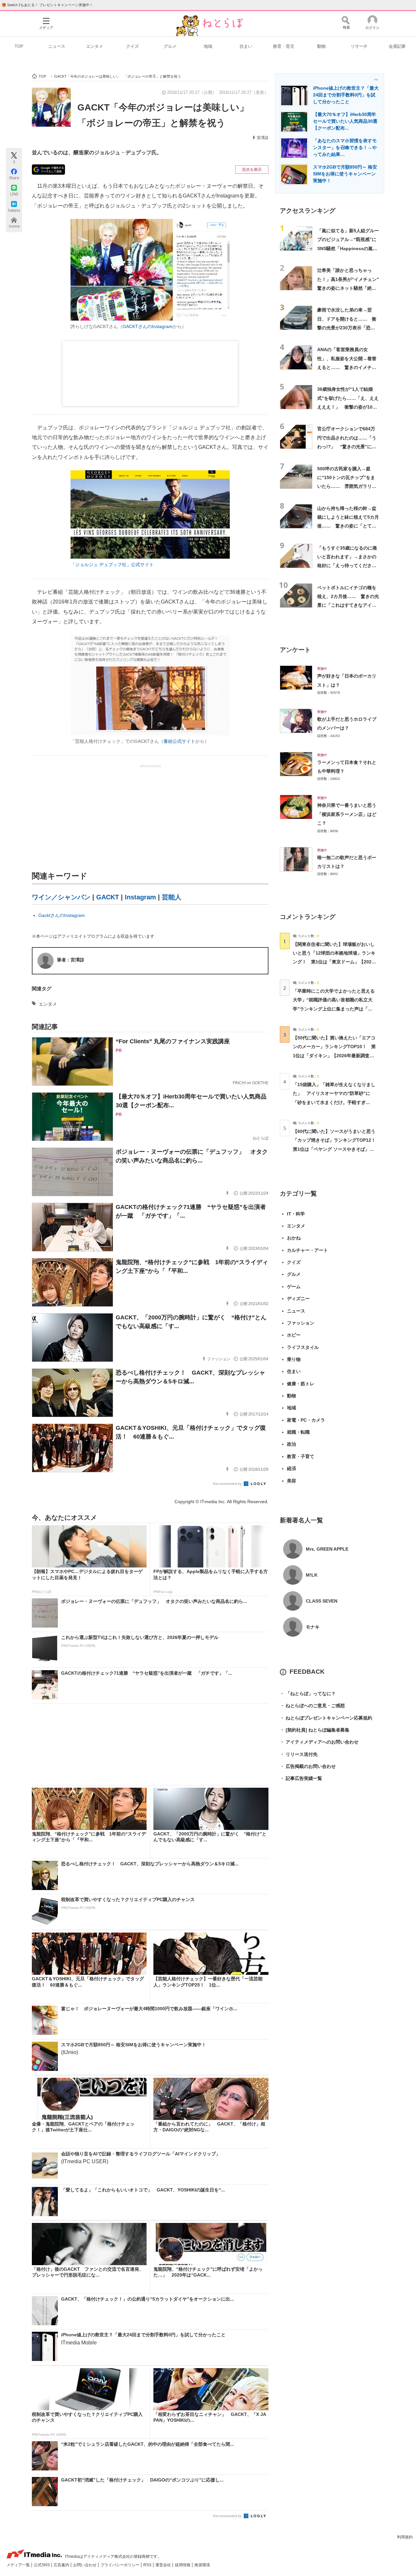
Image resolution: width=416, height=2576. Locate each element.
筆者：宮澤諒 (71, 960)
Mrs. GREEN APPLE (327, 1549)
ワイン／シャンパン (61, 897)
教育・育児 (284, 46)
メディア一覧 (19, 2565)
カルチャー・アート (307, 1250)
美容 (292, 1481)
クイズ (132, 46)
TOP (19, 46)
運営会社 (164, 2565)
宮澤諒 (263, 138)
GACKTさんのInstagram (148, 326)
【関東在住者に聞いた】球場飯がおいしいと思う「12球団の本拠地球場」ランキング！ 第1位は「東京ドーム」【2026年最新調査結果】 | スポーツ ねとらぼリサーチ (334, 962)
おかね (294, 1238)
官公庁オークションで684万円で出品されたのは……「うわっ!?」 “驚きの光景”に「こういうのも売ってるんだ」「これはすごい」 (347, 446)
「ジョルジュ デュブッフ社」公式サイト (112, 565)
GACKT (108, 897)
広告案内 (62, 2565)
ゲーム (294, 1287)
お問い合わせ (85, 2565)
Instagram (140, 897)
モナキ (313, 1627)
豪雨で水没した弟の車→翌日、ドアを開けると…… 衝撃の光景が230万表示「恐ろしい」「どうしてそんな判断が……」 (347, 328)
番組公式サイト (179, 741)
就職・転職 (298, 1432)
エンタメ (95, 46)
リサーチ (359, 46)
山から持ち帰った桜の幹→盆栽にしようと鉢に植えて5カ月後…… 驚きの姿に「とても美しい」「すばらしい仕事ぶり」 (348, 526)
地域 (208, 46)
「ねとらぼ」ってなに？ (308, 1694)
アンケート (295, 650)
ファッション (301, 1323)
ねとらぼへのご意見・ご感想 (312, 1706)
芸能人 (172, 897)
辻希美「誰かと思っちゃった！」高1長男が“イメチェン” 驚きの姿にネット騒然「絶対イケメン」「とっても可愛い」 (350, 288)
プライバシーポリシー (120, 2565)
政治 (292, 1444)
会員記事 (397, 46)
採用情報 (183, 2565)
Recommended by (228, 1484)
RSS (148, 2565)
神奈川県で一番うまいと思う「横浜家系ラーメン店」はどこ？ (347, 814)
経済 (292, 1468)
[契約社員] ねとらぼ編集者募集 (315, 1730)
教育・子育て (301, 1456)
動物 (321, 46)
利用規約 (405, 2537)
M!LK (312, 1575)
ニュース (57, 46)
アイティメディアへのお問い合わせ (319, 1742)
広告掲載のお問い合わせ (308, 1766)
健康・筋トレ (301, 1384)
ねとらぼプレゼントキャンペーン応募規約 (326, 1718)
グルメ (170, 46)
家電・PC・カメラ (306, 1420)
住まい (246, 46)
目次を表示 (252, 170)
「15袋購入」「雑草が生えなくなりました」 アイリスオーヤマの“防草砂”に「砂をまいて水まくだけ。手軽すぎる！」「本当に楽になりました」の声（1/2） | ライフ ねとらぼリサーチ (334, 1102)
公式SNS (42, 2565)
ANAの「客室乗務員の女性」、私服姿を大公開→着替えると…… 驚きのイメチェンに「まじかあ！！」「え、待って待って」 (347, 367)
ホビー (294, 1335)
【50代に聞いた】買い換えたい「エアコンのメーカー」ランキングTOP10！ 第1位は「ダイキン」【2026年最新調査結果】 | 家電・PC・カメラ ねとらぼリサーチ (334, 1055)
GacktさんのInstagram (62, 915)
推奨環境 (202, 2565)
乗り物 (294, 1359)
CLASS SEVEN (322, 1601)
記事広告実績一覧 (301, 1778)
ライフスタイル (303, 1347)
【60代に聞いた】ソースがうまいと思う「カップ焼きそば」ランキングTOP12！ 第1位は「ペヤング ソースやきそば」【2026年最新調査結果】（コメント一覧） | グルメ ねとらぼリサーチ (337, 1149)
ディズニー (298, 1299)
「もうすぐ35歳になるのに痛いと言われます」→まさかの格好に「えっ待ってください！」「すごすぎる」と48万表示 (347, 566)
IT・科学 (296, 1214)
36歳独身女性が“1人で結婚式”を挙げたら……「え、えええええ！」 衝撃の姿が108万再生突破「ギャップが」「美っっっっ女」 (348, 407)
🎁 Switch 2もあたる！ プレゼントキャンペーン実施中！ (47, 5)
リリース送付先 (299, 1754)
